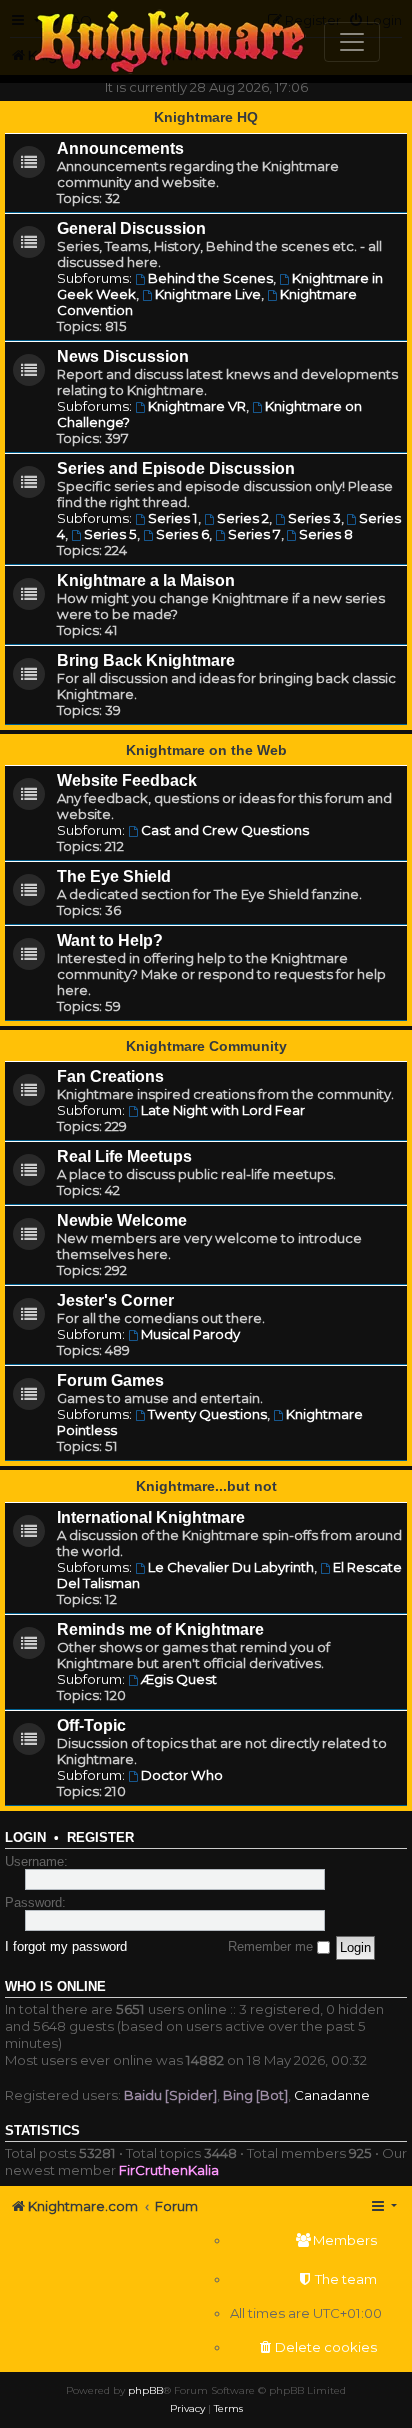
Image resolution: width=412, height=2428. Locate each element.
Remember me (272, 1946)
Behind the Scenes (210, 278)
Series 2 (243, 518)
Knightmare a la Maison (146, 580)
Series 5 (110, 534)
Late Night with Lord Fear (223, 1110)
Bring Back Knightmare (146, 660)
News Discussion (123, 356)
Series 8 (326, 534)
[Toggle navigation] (352, 42)
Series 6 (182, 534)
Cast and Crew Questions (225, 830)
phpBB (145, 2390)
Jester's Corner (115, 1300)
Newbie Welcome (122, 1220)
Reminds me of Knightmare (160, 1629)
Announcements (120, 148)
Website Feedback (127, 780)
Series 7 (254, 534)
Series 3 (314, 518)
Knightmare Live (208, 294)
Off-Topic (91, 1725)
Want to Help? (110, 940)
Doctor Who (182, 1775)
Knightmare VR (197, 406)
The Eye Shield (114, 876)
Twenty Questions (207, 1414)
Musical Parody (190, 1334)
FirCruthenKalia (169, 2170)
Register (100, 1838)
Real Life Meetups (124, 1156)
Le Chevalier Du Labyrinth (231, 1567)
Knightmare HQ (206, 117)
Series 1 (173, 518)
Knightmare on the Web (206, 750)
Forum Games (110, 1380)
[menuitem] (306, 2240)
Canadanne (332, 2095)
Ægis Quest (179, 1679)
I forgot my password (66, 1946)
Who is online (55, 1987)
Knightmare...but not (206, 1486)
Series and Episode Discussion (176, 468)
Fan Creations (110, 1076)
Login (25, 1838)
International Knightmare (151, 1517)
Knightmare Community (206, 1046)
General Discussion (131, 228)
